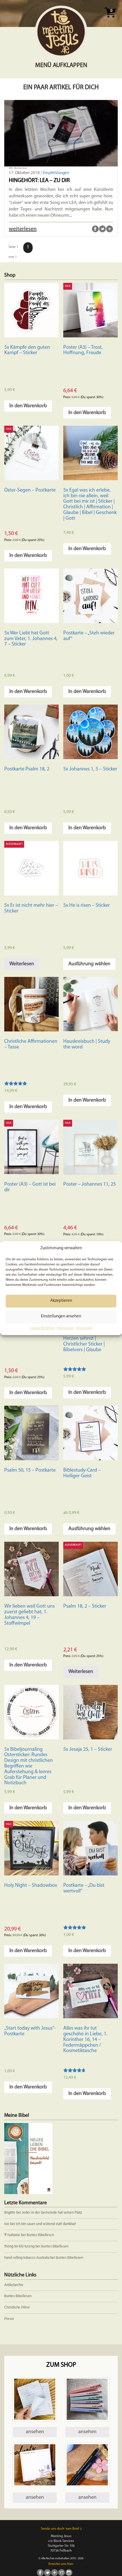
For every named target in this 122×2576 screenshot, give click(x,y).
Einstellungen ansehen (61, 1317)
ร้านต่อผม (12, 2235)
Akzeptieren (61, 1301)
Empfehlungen (56, 173)
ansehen (35, 2432)
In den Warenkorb (28, 406)
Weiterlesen (22, 964)
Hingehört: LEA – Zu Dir (39, 181)
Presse (9, 2319)
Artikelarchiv (14, 2285)
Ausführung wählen (89, 964)
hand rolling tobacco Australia (27, 2258)
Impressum (65, 1328)
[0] (110, 19)
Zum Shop (61, 2365)
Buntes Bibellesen (40, 2235)
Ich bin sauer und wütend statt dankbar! (46, 2224)
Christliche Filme (17, 2307)
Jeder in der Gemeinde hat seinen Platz (52, 2213)
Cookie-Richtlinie (42, 1328)
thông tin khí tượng (19, 2246)
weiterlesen (23, 229)
